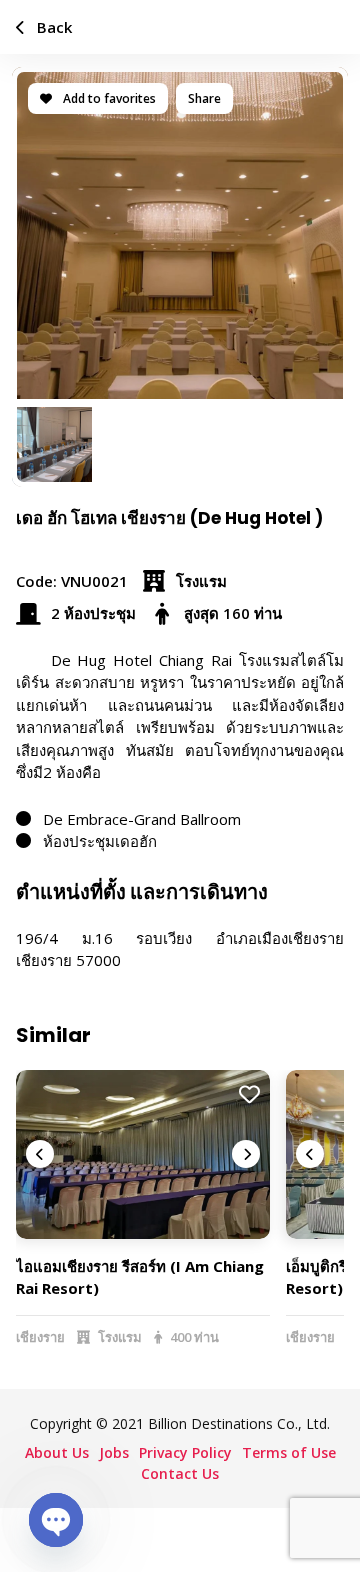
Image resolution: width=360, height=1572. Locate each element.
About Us (57, 1452)
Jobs (114, 1452)
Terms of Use (289, 1452)
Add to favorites (108, 98)
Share (204, 98)
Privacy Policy (185, 1452)
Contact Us (180, 1473)
